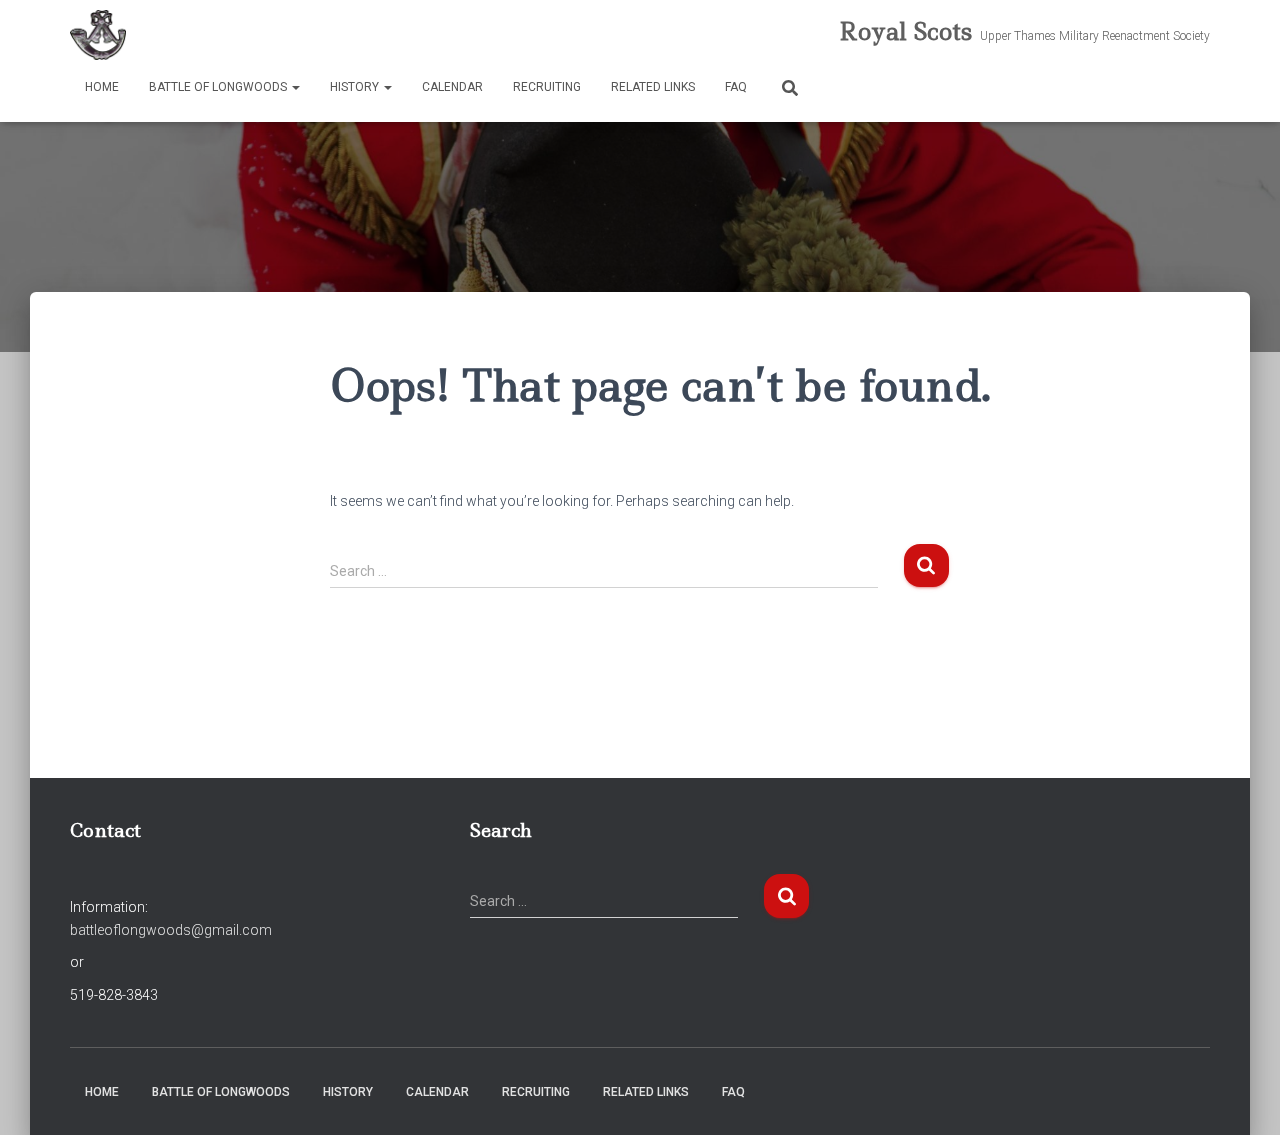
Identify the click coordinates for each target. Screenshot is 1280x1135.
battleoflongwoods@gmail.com (171, 930)
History (356, 87)
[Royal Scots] (98, 35)
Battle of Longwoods (219, 87)
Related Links (653, 87)
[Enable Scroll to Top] (1240, 1095)
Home (102, 87)
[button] (295, 87)
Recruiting (547, 87)
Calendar (452, 87)
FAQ (736, 87)
